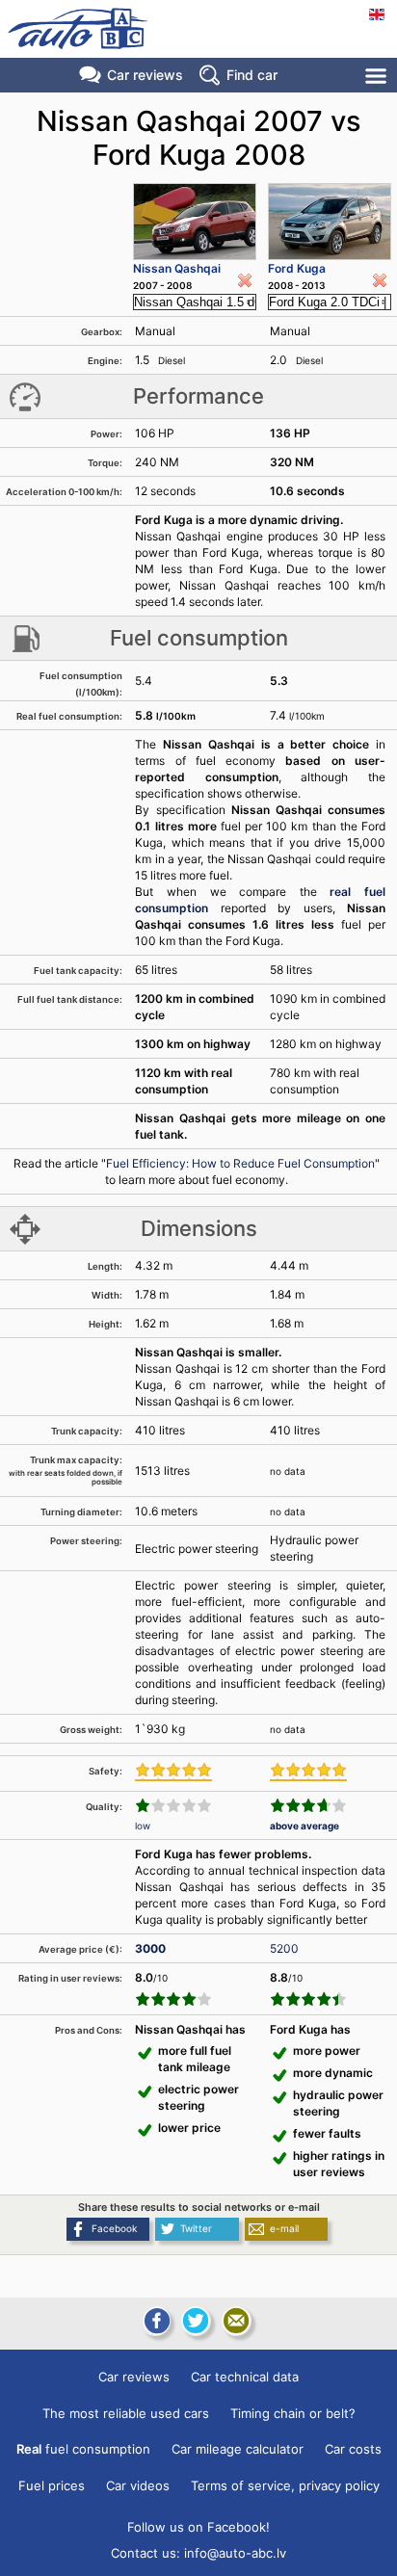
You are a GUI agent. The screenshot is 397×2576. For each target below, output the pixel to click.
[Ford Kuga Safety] (308, 1772)
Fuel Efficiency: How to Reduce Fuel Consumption (240, 1163)
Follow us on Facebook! (198, 2527)
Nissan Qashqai (177, 268)
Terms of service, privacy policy (285, 2485)
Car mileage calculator (238, 2449)
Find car (252, 75)
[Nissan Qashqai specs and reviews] (194, 222)
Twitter (196, 2228)
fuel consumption (83, 2449)
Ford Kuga (297, 268)
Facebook (114, 2228)
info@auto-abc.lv (235, 2553)
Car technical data (245, 2377)
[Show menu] (377, 76)
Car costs (353, 2449)
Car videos (138, 2485)
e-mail (284, 2228)
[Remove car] (245, 280)
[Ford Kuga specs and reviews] (330, 222)
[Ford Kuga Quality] (308, 1805)
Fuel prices (52, 2485)
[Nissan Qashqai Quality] (173, 1805)
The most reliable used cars (126, 2413)
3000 (150, 1948)
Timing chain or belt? (293, 2413)
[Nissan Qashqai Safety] (173, 1772)
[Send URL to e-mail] (236, 2321)
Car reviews (145, 75)
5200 (284, 1948)
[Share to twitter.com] (196, 2321)
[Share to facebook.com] (155, 2321)
